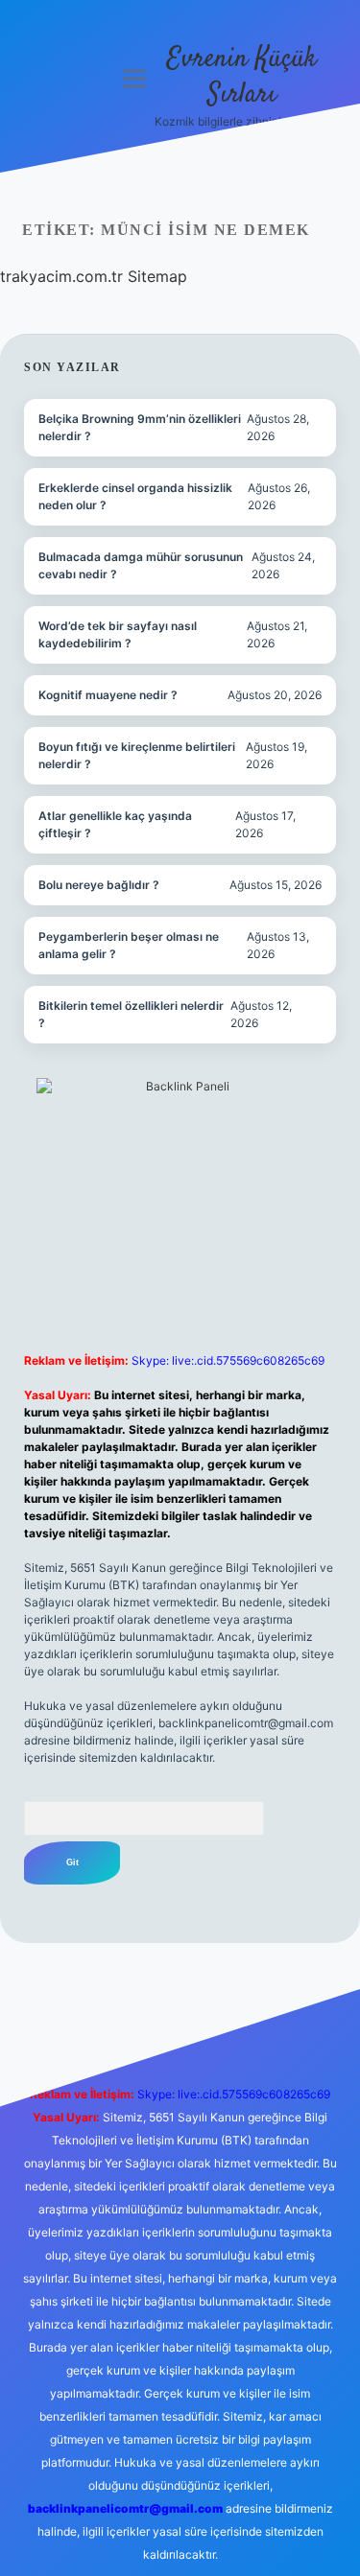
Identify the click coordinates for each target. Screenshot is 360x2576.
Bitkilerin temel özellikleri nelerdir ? (131, 1014)
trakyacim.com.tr (61, 276)
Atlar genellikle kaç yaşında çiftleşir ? (115, 824)
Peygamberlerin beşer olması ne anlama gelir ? (129, 945)
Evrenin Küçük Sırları (242, 77)
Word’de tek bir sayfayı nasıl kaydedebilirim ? (118, 634)
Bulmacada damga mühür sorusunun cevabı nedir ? (141, 565)
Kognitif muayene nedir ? (108, 695)
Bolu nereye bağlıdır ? (99, 885)
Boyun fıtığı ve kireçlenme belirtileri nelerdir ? (137, 755)
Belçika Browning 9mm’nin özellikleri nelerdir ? (140, 427)
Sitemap (157, 276)
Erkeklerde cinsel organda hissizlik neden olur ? (135, 496)
